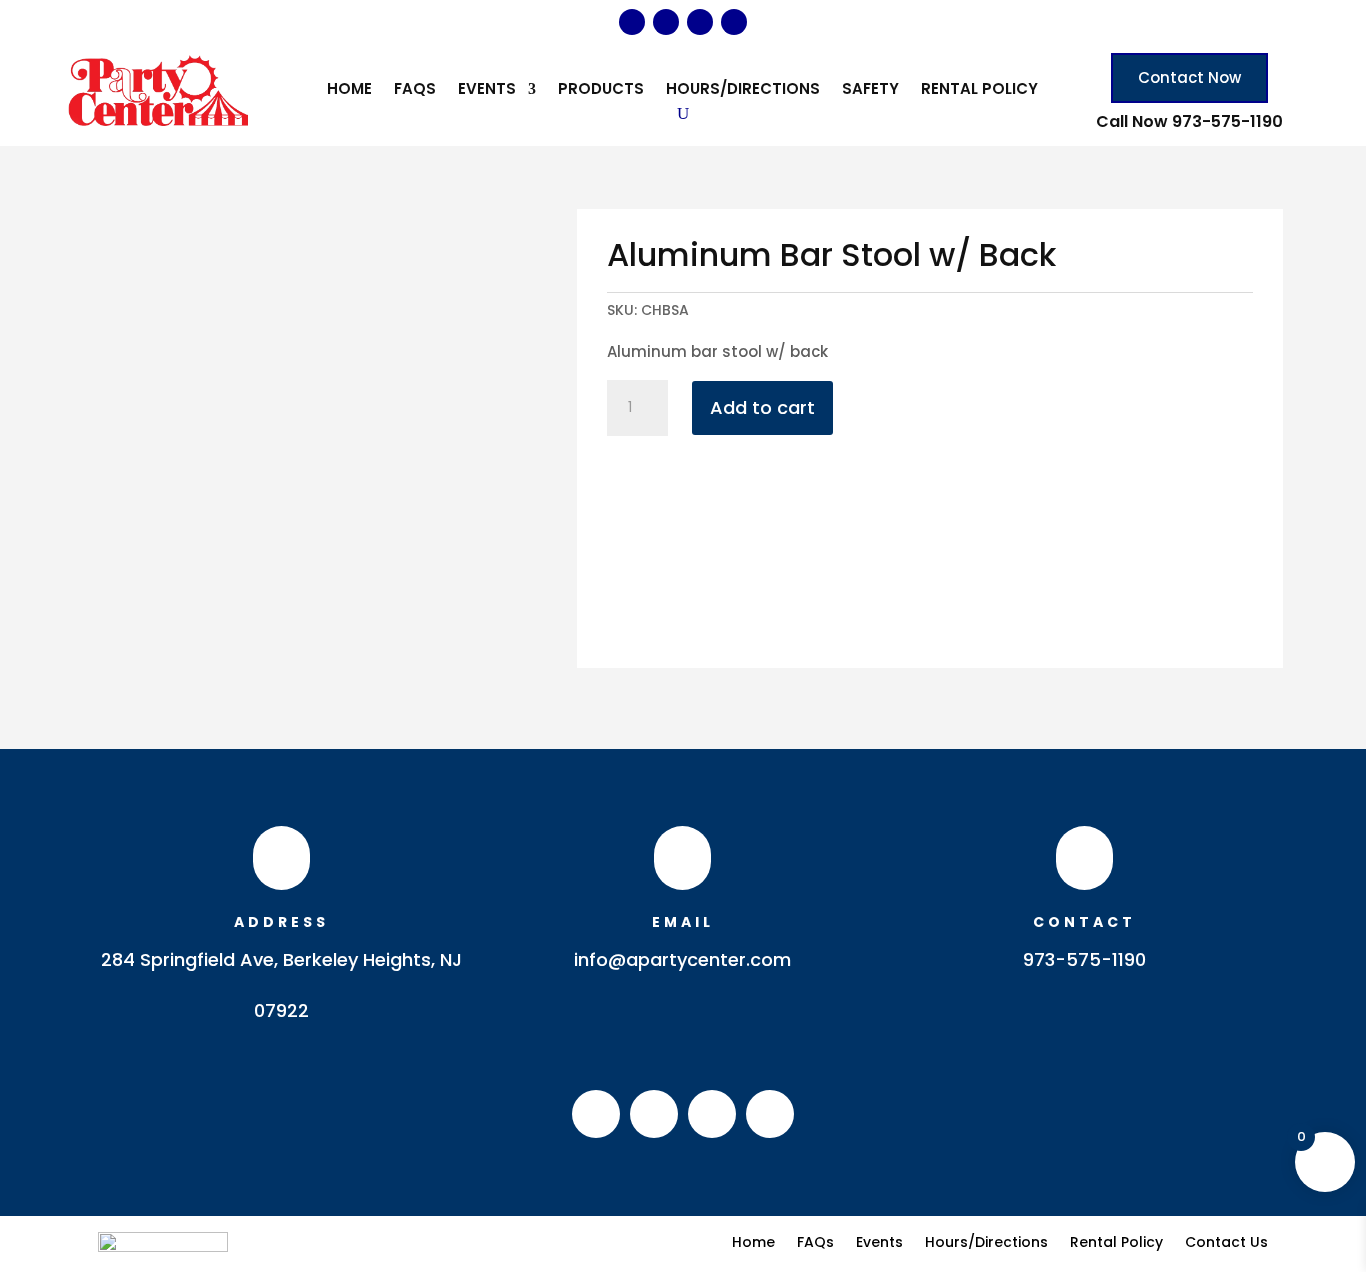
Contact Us (1226, 1240)
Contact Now (1189, 77)
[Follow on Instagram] (666, 22)
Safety (870, 90)
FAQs (415, 90)
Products (601, 90)
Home (349, 90)
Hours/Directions (743, 90)
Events (487, 90)
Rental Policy (979, 90)
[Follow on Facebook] (632, 22)
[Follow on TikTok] (734, 22)
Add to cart (762, 407)
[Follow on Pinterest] (700, 22)
